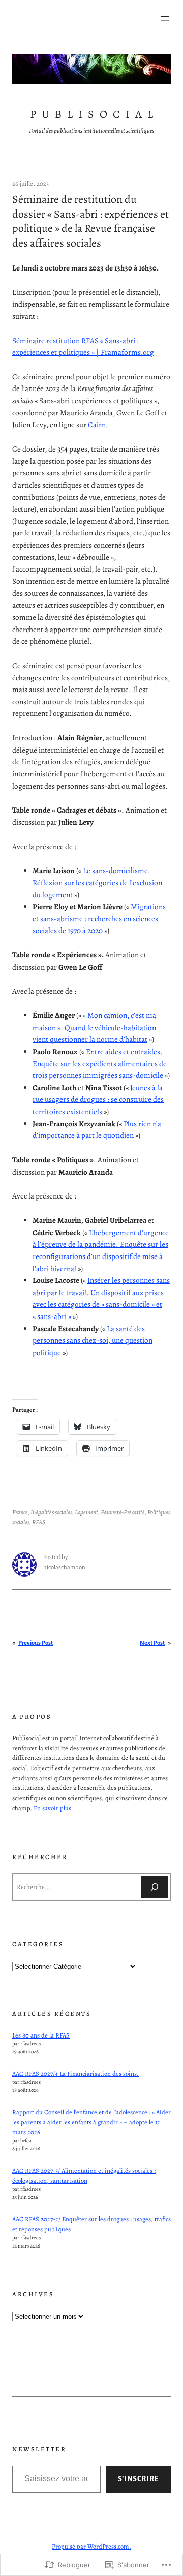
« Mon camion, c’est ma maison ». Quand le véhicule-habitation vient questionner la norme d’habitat (94, 1027)
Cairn (97, 425)
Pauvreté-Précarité (123, 1512)
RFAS (39, 1522)
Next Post (152, 1643)
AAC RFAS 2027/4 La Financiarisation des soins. (75, 2073)
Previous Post (36, 1643)
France (20, 1512)
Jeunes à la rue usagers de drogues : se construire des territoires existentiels (98, 1100)
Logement (86, 1512)
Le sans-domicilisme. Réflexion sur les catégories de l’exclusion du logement (97, 882)
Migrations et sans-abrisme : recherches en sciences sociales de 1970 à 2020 (99, 919)
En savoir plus (52, 1808)
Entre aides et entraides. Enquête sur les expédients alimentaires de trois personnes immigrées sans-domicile (100, 1064)
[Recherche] (155, 1887)
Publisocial (94, 114)
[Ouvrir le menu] (165, 18)
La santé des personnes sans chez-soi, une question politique (93, 1341)
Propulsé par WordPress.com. (91, 2546)
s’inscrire (138, 2479)
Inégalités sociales (51, 1512)
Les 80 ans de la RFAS (41, 2035)
